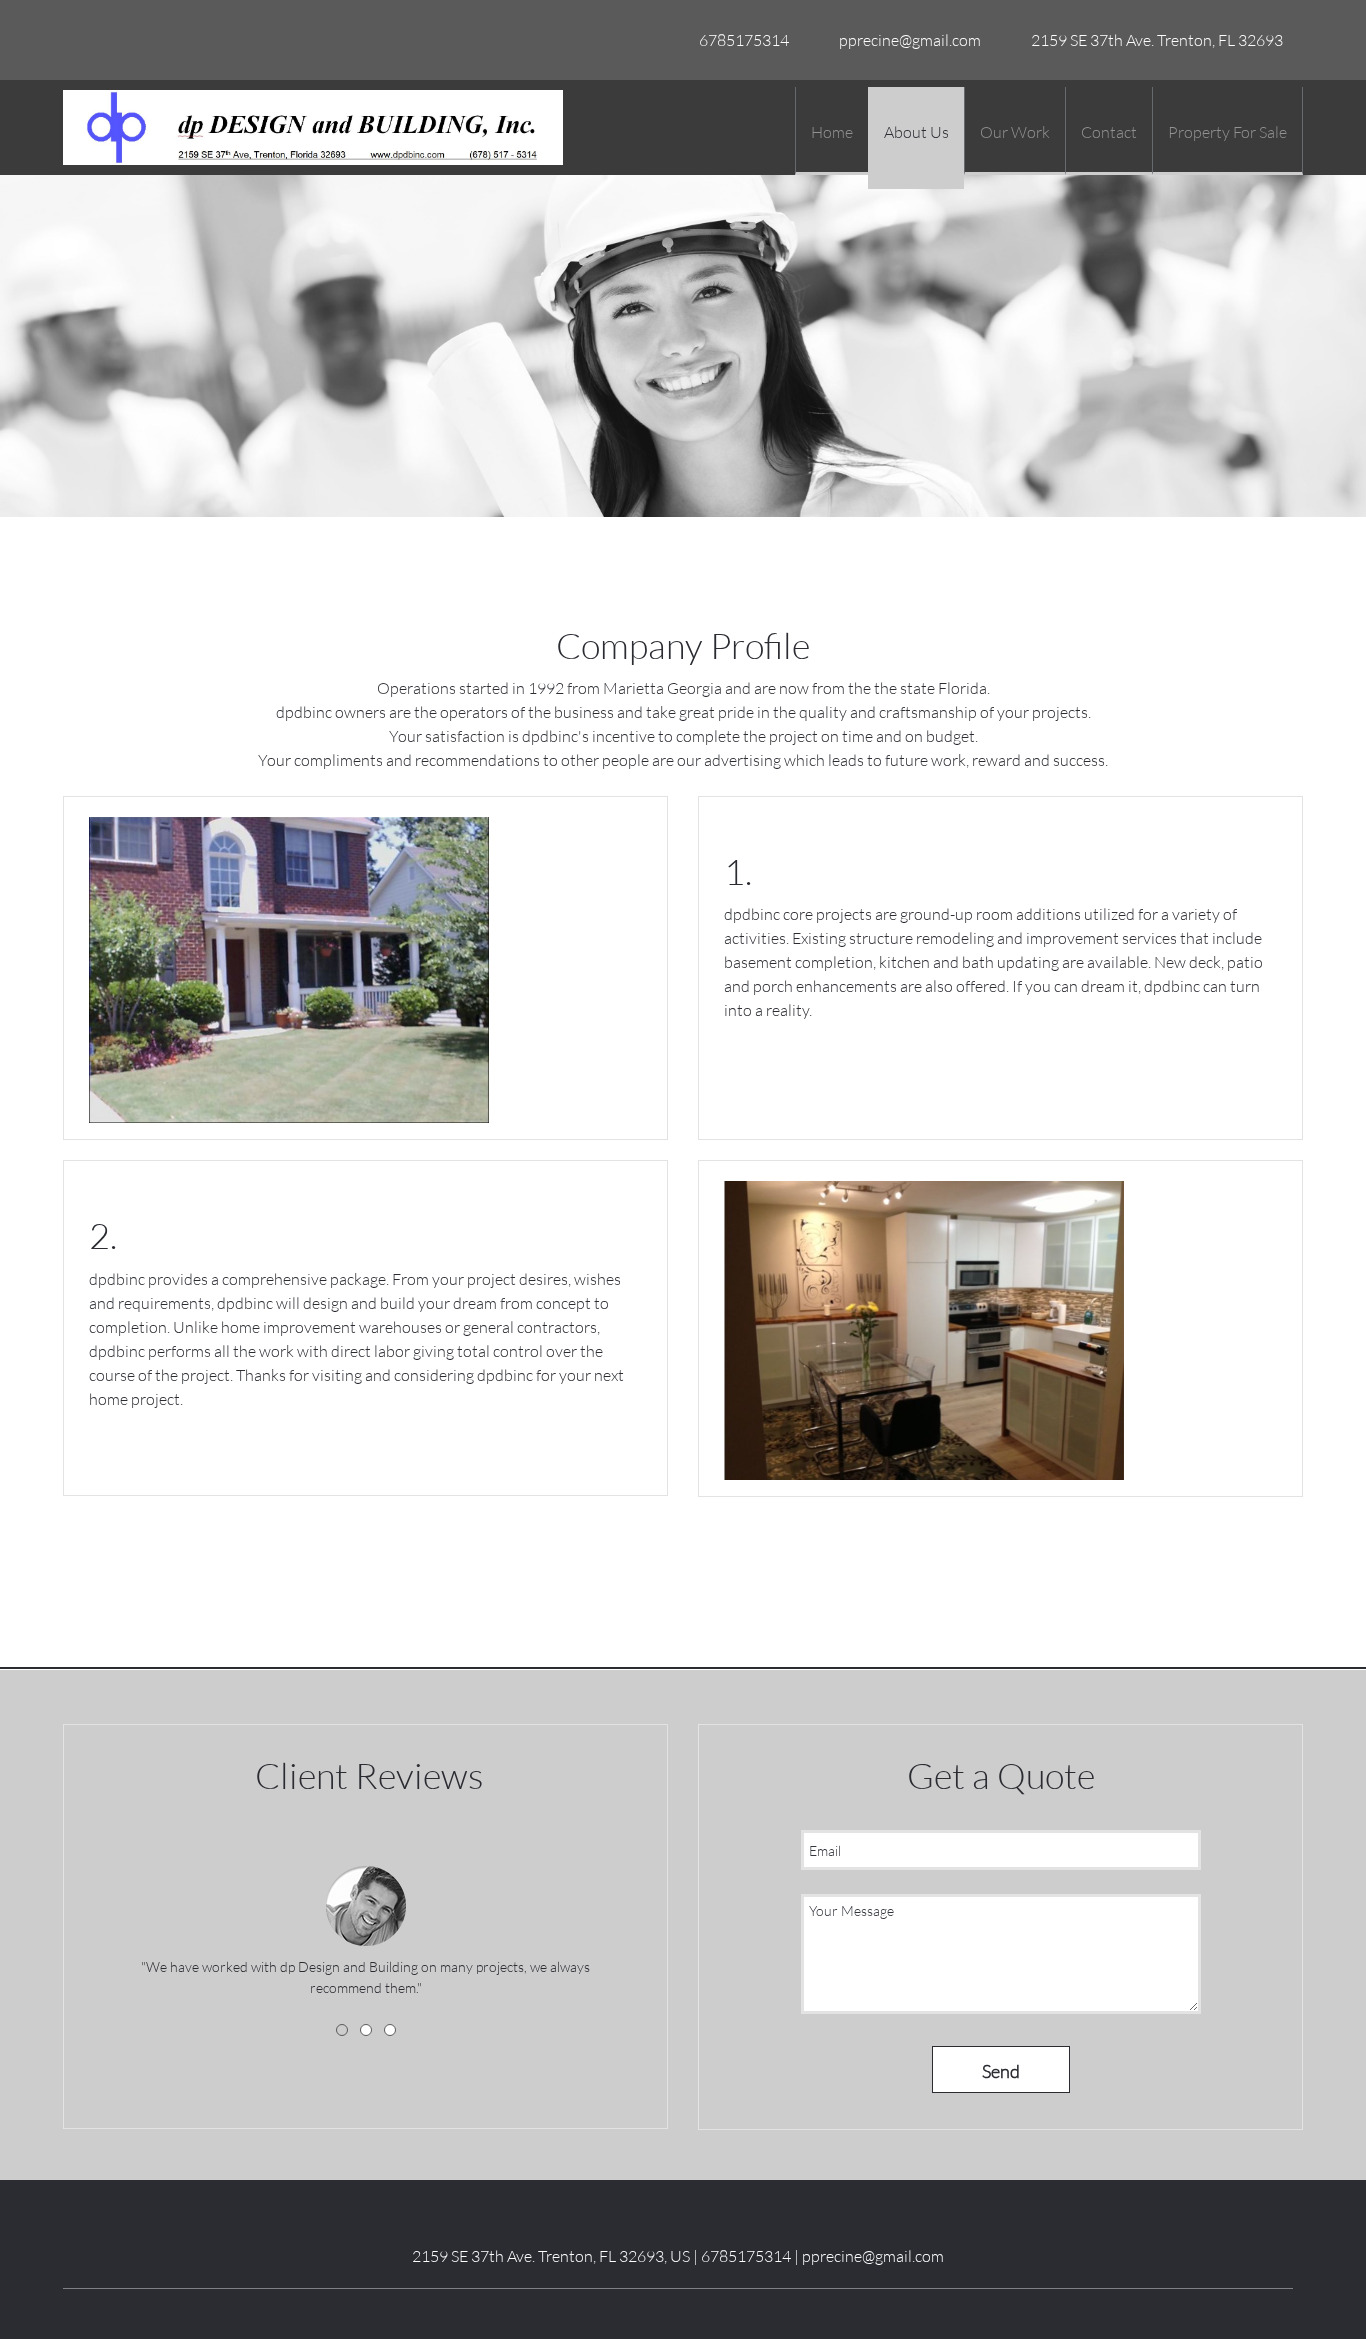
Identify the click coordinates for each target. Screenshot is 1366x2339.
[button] (366, 1902)
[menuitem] (831, 131)
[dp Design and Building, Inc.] (313, 127)
